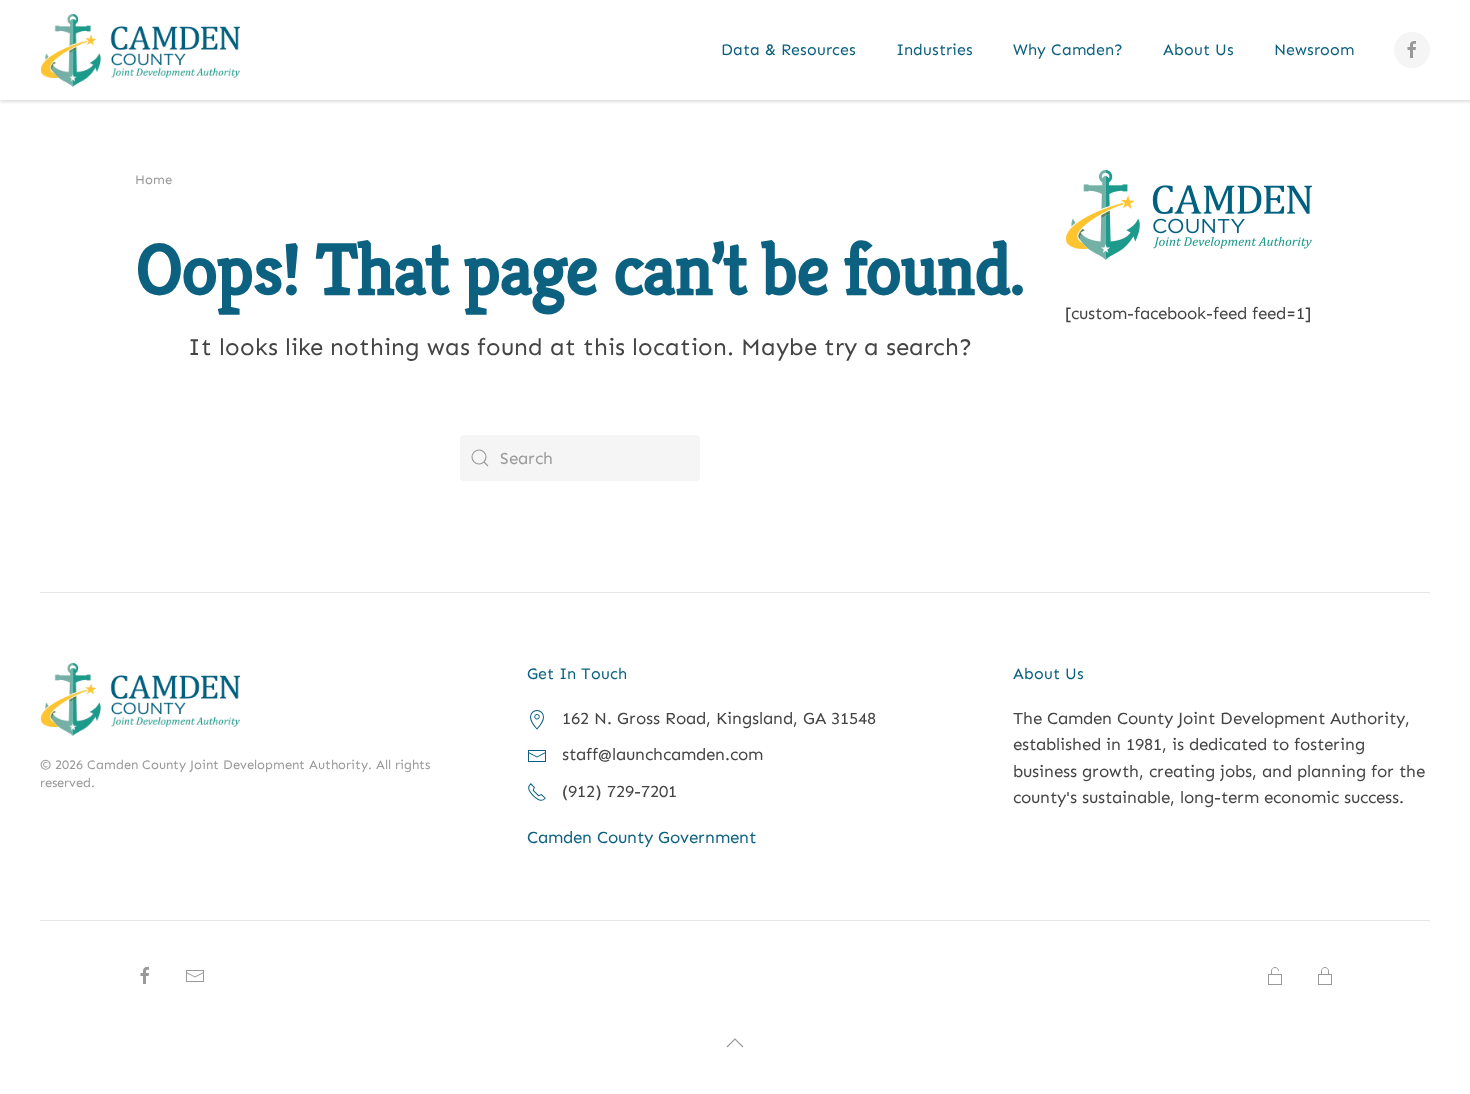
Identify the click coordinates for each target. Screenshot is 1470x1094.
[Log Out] (1325, 974)
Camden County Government (641, 837)
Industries (934, 49)
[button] (735, 1043)
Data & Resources (788, 49)
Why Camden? (1068, 49)
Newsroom (1314, 49)
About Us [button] (1198, 49)
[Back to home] (140, 50)
